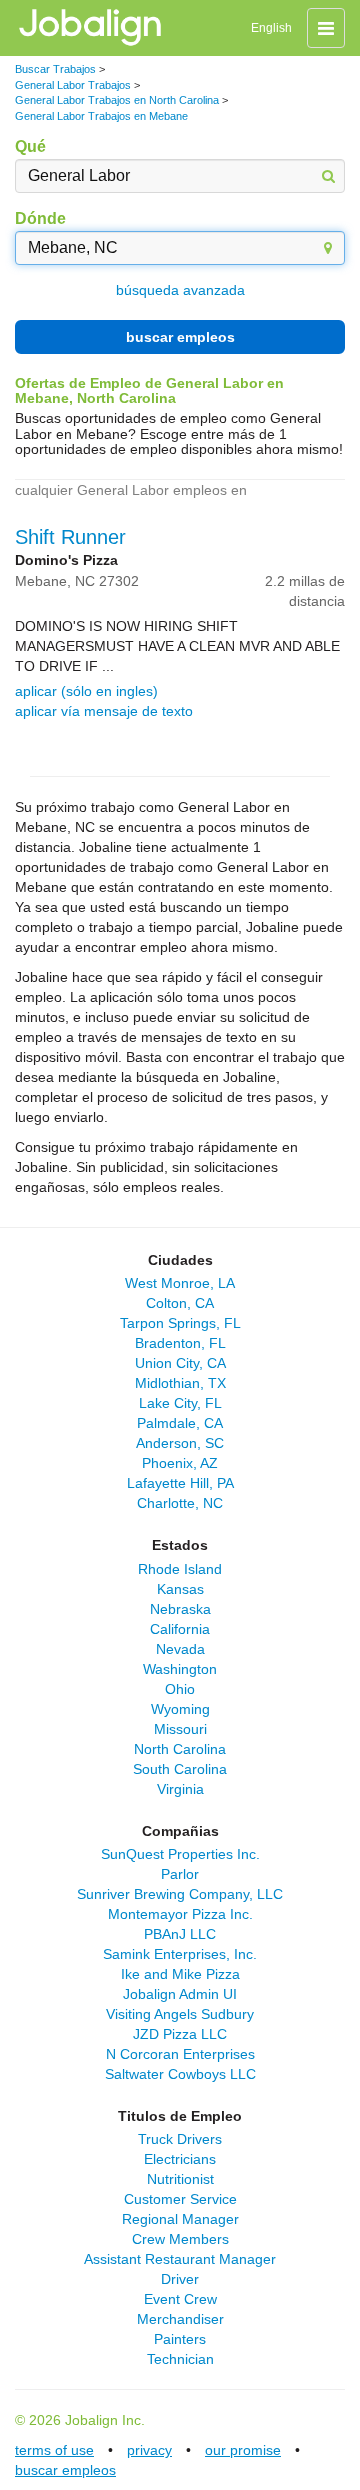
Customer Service (180, 2199)
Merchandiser (180, 2319)
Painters (180, 2339)
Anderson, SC (180, 1443)
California (180, 1629)
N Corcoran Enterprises (180, 2054)
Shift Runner (70, 537)
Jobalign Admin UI (180, 1994)
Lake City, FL (180, 1403)
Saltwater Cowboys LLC (180, 2074)
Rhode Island (180, 1569)
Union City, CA (180, 1363)
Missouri (180, 1729)
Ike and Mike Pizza (180, 1974)
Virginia (180, 1789)
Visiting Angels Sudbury (180, 2014)
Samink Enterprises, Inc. (180, 1954)
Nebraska (180, 1609)
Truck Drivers (180, 2139)
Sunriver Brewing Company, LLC (180, 1894)
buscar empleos (180, 337)
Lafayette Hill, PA (180, 1483)
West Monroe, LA (180, 1283)
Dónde (40, 218)
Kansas (180, 1589)
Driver (180, 2279)
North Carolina (180, 1749)
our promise (243, 2450)
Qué (30, 146)
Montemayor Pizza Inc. (180, 1914)
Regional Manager (180, 2219)
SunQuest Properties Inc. (180, 1854)
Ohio (180, 1689)
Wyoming (180, 1709)
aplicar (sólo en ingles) (86, 691)
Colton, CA (180, 1303)
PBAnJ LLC (180, 1934)
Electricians (180, 2159)
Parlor (180, 1874)
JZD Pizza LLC (180, 2034)
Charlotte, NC (180, 1503)
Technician (180, 2359)
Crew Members (180, 2239)
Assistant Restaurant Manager (180, 2259)
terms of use (54, 2450)
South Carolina (180, 1769)
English (271, 28)
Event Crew (180, 2299)
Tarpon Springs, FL (180, 1323)
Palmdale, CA (180, 1423)
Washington (180, 1669)
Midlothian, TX (180, 1383)
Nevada (180, 1649)
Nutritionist (180, 2179)
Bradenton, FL (180, 1343)
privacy (149, 2450)
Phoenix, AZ (180, 1463)
